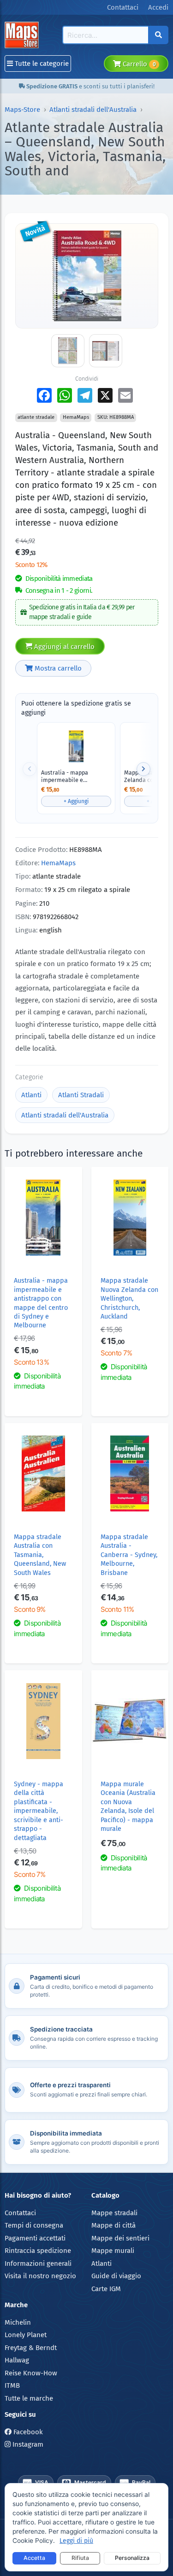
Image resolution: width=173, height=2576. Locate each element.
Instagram (27, 2444)
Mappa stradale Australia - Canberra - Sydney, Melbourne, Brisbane (129, 1555)
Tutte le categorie (41, 64)
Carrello (138, 64)
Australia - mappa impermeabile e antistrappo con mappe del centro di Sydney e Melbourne (72, 776)
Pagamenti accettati (35, 2238)
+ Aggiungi (76, 801)
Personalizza (132, 2558)
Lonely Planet (26, 2335)
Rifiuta (80, 2558)
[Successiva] (143, 769)
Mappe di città (113, 2225)
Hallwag (17, 2360)
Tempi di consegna (34, 2225)
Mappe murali (113, 2251)
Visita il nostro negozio (40, 2276)
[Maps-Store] (23, 35)
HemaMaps (58, 863)
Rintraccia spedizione (38, 2251)
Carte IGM (106, 2289)
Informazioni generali (38, 2263)
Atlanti (31, 1095)
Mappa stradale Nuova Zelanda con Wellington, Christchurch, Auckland (129, 1299)
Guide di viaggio (116, 2276)
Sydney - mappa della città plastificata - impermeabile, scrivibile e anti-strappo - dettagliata (39, 1811)
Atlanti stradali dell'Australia (93, 110)
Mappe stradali (114, 2213)
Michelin (18, 2322)
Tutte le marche (29, 2398)
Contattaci (20, 2213)
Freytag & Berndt (31, 2348)
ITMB (12, 2385)
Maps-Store (22, 110)
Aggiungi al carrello (63, 647)
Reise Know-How (31, 2373)
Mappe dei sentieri (120, 2238)
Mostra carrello (57, 668)
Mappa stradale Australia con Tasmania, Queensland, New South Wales (40, 1555)
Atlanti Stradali (81, 1095)
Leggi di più (76, 2541)
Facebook (27, 2432)
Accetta (34, 2558)
